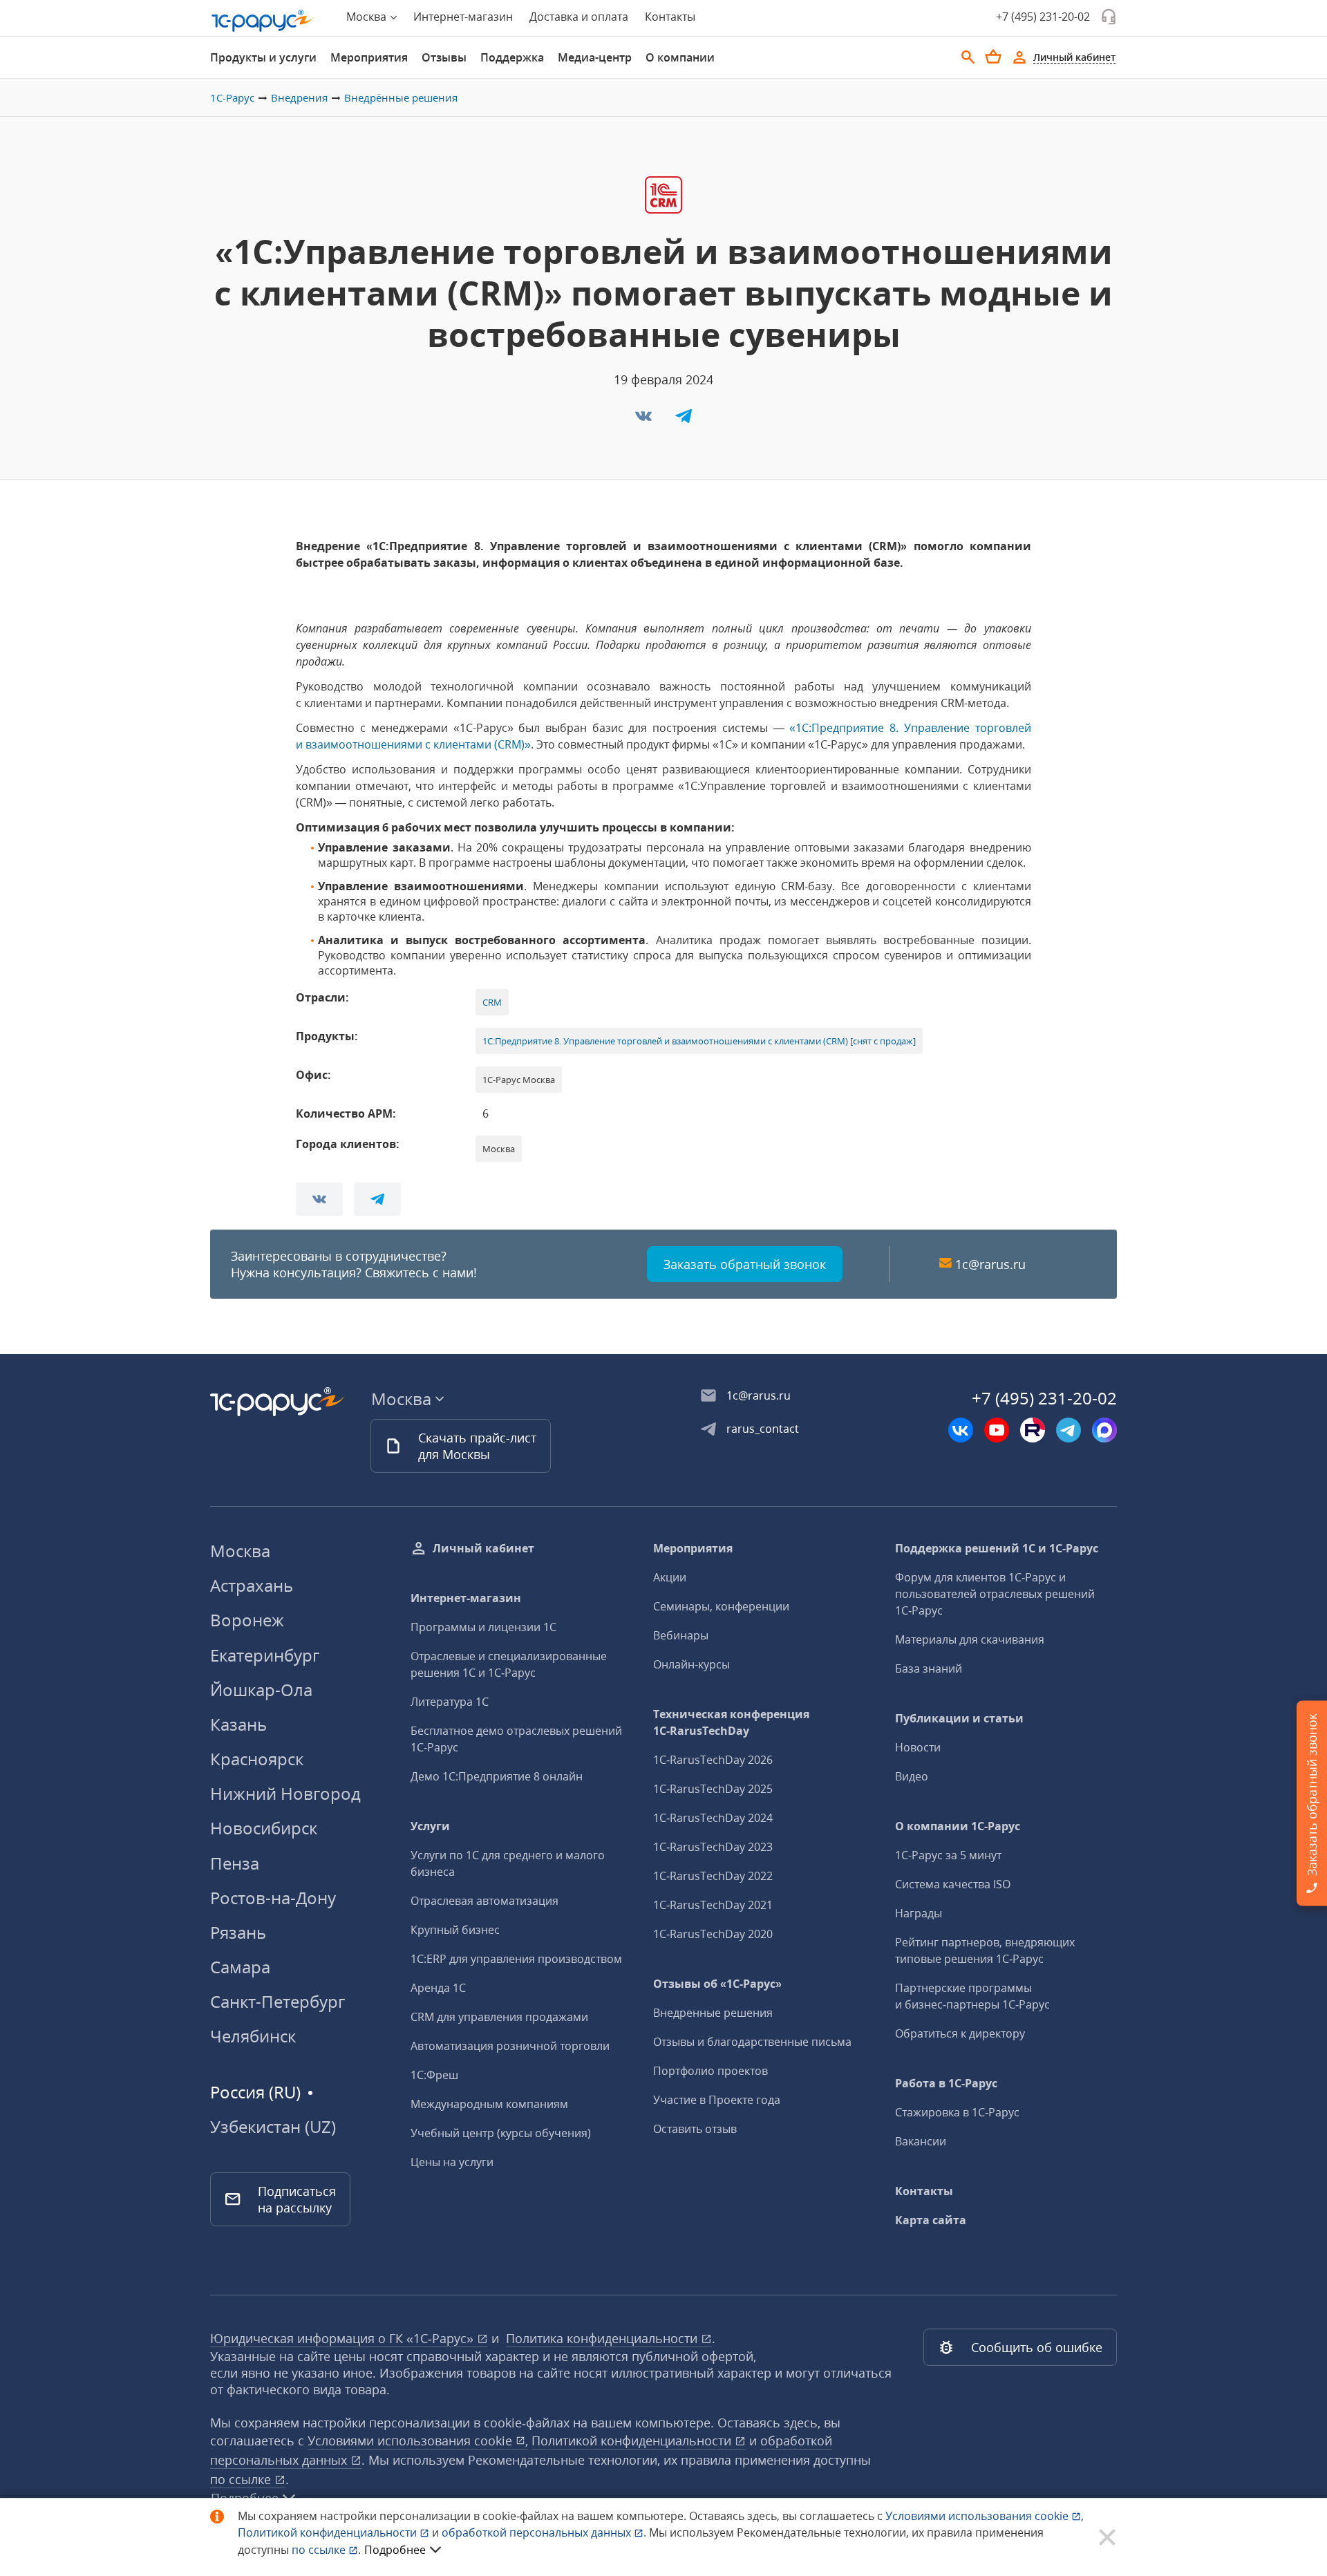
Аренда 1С (438, 1988)
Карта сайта (931, 2220)
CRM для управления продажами (499, 2017)
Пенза (235, 1863)
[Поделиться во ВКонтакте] (645, 420)
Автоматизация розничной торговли (510, 2046)
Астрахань (252, 1585)
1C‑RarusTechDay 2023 (713, 1847)
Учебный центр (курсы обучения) (501, 2133)
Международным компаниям (489, 2104)
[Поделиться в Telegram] (684, 420)
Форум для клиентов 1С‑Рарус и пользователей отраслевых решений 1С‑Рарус (995, 1594)
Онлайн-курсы (691, 1664)
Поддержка (512, 57)
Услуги (430, 1826)
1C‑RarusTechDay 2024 (713, 1818)
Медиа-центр (595, 57)
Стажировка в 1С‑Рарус (957, 2112)
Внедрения (299, 97)
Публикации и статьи (959, 1718)
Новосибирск (264, 1828)
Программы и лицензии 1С (483, 1627)
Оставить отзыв (695, 2129)
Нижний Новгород (285, 1793)
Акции (670, 1577)
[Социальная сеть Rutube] (1033, 1430)
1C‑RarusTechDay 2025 (713, 1789)
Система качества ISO (953, 1884)
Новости (918, 1747)
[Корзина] (993, 57)
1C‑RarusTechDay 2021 (713, 1905)
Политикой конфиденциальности (329, 2532)
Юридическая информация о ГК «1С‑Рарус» (343, 2338)
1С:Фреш (434, 2075)
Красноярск (257, 1759)
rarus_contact (763, 1429)
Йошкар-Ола (261, 1690)
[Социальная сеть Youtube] (997, 1430)
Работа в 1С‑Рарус (946, 2083)
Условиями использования (985, 2516)
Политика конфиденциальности (603, 2338)
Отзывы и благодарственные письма (752, 2042)
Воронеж (247, 1620)
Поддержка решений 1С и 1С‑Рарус (997, 1548)
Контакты (670, 17)
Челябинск (253, 2036)
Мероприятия (369, 57)
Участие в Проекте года (717, 2100)
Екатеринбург (265, 1655)
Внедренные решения (713, 2013)
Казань (238, 1724)
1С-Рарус (232, 97)
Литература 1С (450, 1702)
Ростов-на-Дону (273, 1898)
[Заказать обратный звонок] (1109, 17)
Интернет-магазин (463, 17)
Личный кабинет (483, 1548)
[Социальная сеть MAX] (1104, 1430)
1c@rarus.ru (990, 1264)
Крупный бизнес (455, 1930)
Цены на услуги (452, 2162)
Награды (919, 1913)
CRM (492, 1002)
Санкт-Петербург (277, 2001)
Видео (912, 1776)
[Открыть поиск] (968, 57)
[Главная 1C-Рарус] (263, 21)
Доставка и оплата (579, 17)
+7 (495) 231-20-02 (1043, 17)
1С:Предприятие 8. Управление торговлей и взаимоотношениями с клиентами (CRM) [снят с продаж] (699, 1041)
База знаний (929, 1668)
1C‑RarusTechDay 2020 (713, 1934)
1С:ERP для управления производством (516, 1959)
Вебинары (681, 1635)
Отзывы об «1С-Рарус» (717, 1984)
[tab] (263, 57)
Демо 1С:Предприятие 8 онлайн (497, 1776)
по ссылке (242, 2479)
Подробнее (395, 2550)
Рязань (238, 1932)
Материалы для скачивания (970, 1639)
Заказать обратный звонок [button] (745, 1264)
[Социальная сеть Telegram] (1069, 1430)
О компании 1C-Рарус (958, 1826)
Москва (240, 1551)
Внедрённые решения (401, 97)
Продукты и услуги (263, 57)
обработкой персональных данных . (545, 2532)
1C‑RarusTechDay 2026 (713, 1760)
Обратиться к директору (960, 2033)
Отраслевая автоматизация (484, 1901)
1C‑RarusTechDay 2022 (713, 1876)
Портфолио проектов (710, 2071)
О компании (680, 57)
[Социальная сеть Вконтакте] (961, 1430)
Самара (240, 1967)
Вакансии (921, 2141)
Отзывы (444, 57)
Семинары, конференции (721, 1606)
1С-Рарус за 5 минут (948, 1855)
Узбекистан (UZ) (273, 2127)
